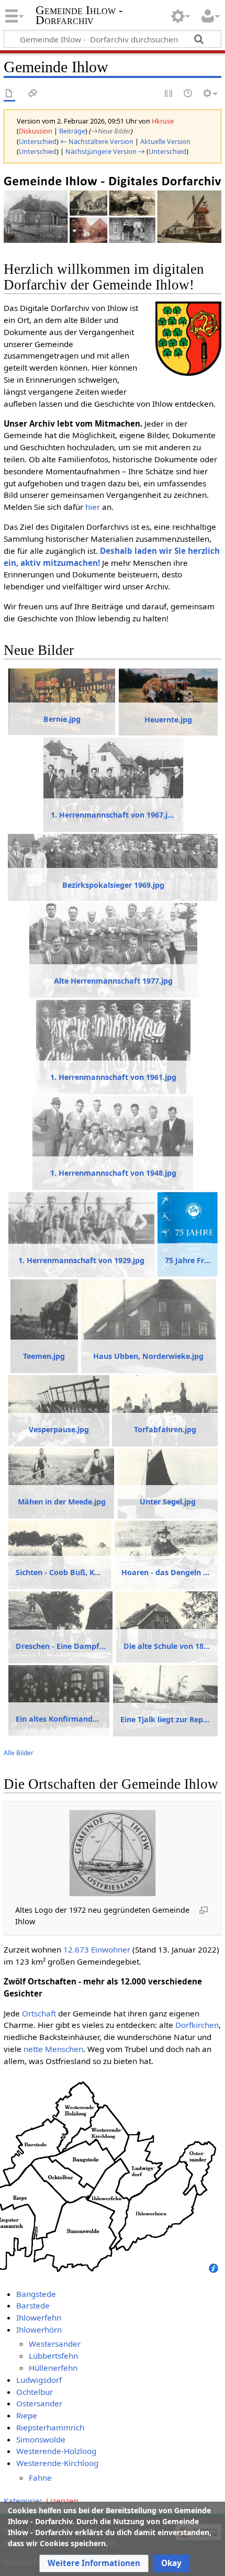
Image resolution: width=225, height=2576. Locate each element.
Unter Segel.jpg (168, 1502)
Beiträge (72, 131)
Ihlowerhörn (39, 2329)
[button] (94, 2563)
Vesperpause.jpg (59, 1429)
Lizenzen (62, 2501)
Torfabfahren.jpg (165, 1429)
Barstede (33, 2305)
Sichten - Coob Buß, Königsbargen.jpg (60, 1572)
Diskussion (36, 131)
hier (93, 507)
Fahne (40, 2478)
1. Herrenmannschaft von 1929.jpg (81, 1260)
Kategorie (22, 2501)
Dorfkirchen (197, 2025)
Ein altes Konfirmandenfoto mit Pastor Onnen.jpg (59, 1719)
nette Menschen (53, 2049)
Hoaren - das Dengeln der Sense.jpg (166, 1572)
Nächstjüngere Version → (105, 151)
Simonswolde (41, 2439)
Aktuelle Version (165, 141)
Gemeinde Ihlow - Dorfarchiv (79, 15)
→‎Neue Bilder (111, 131)
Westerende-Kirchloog (57, 2463)
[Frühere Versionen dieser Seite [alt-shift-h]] (188, 94)
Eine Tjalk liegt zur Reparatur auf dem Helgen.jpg (166, 1719)
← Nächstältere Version (97, 141)
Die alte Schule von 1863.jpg (167, 1646)
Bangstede (36, 2294)
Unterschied (38, 141)
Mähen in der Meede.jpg (62, 1502)
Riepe (27, 2415)
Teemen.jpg (44, 1356)
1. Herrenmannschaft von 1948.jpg (113, 1173)
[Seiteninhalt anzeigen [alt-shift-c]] (9, 94)
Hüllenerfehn (53, 2368)
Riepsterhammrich (50, 2427)
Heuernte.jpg (168, 720)
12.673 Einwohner (97, 1949)
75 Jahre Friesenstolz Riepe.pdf (188, 1260)
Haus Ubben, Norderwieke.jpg (148, 1356)
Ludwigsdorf (39, 2380)
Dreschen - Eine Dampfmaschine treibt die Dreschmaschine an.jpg (61, 1646)
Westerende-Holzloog (56, 2451)
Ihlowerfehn (39, 2317)
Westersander (55, 2344)
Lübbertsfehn (53, 2356)
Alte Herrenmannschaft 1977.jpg (113, 981)
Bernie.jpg (62, 719)
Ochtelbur (35, 2392)
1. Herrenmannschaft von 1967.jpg (113, 815)
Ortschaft (39, 2013)
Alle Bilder (19, 1753)
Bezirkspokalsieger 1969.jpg (113, 885)
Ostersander (39, 2403)
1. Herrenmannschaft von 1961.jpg (113, 1077)
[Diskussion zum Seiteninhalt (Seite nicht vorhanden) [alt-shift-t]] (33, 94)
